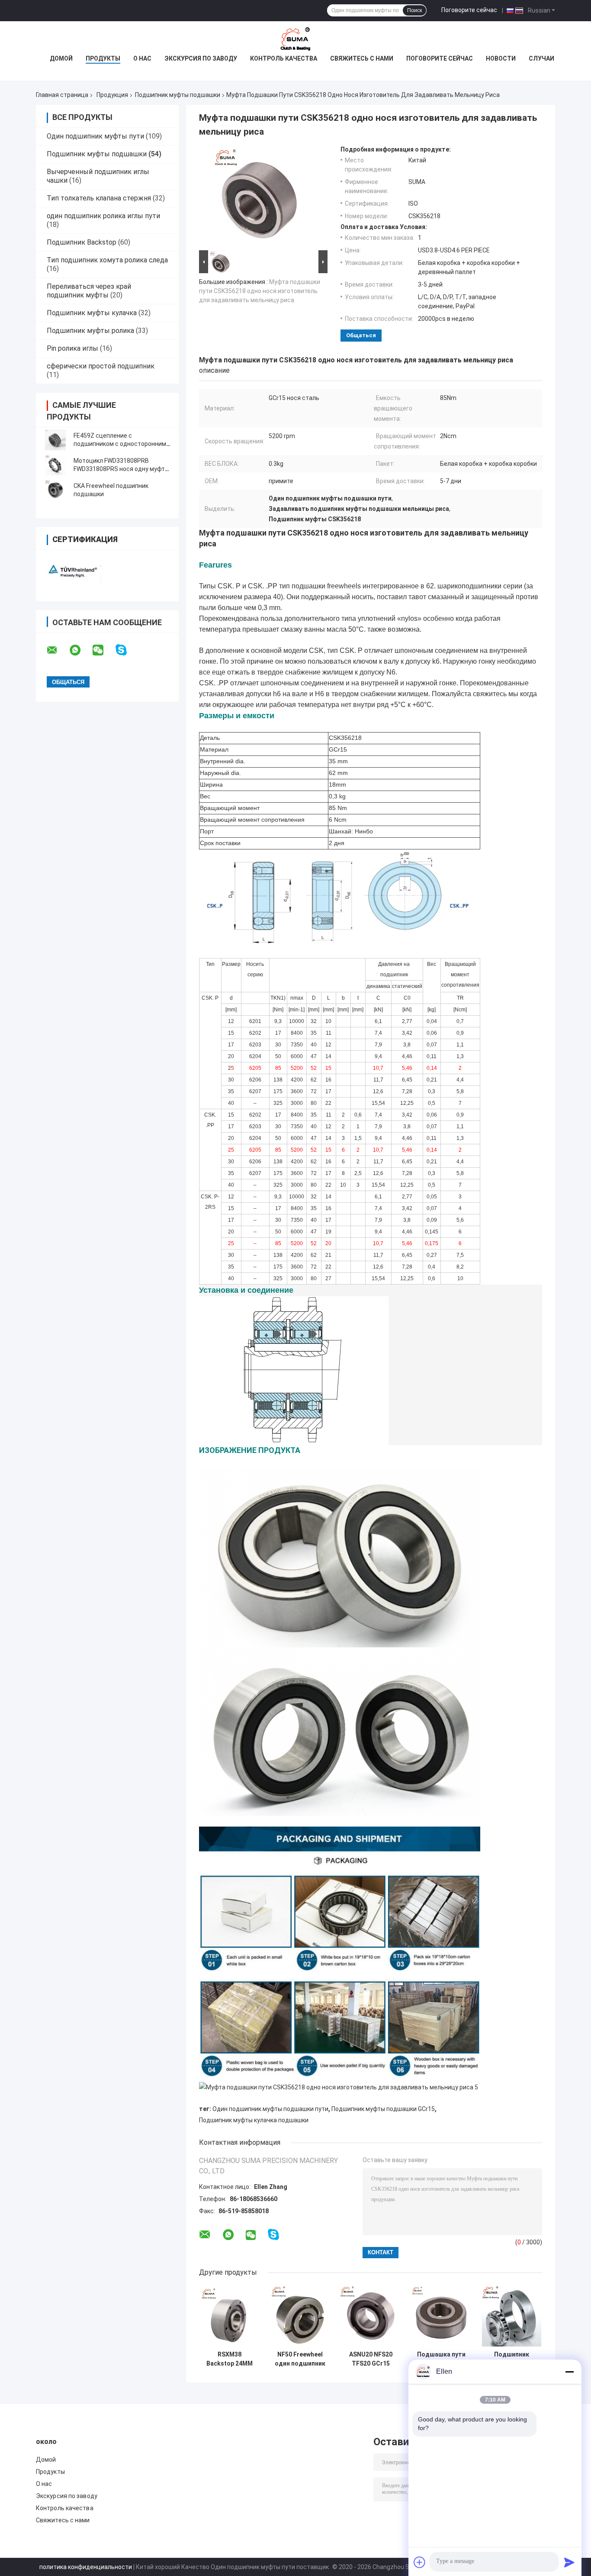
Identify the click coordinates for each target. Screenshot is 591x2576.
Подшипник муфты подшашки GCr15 (383, 2109)
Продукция (112, 95)
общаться (361, 335)
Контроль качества (284, 58)
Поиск (414, 10)
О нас (142, 58)
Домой (61, 58)
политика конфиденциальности (86, 2567)
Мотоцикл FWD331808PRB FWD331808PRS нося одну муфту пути (121, 469)
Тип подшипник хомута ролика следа (107, 260)
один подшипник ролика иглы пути (103, 216)
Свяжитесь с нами (362, 58)
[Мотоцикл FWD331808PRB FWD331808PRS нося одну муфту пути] (55, 465)
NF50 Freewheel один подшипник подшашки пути (300, 2359)
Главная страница (62, 95)
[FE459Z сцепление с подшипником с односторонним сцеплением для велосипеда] (55, 440)
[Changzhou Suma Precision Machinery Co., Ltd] (295, 39)
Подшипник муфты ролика (90, 331)
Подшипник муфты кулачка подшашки (254, 2120)
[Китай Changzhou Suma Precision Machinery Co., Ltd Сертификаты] (72, 570)
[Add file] (420, 2562)
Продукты (103, 58)
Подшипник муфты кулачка (92, 313)
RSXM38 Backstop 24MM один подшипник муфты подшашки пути (230, 2359)
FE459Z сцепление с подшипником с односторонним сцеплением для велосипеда (120, 444)
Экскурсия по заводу (201, 58)
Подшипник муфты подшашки (178, 95)
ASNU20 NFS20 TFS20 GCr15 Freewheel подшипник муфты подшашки (371, 2359)
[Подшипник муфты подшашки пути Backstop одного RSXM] (512, 2316)
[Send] (569, 2562)
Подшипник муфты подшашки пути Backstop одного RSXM (512, 2359)
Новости (501, 58)
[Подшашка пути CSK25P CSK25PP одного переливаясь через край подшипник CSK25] (441, 2316)
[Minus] (569, 2372)
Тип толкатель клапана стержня (99, 198)
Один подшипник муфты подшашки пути (270, 2109)
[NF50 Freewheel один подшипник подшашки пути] (300, 2316)
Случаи (541, 58)
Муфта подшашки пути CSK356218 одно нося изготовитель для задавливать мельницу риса (260, 291)
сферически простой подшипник (101, 366)
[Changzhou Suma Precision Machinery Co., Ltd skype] (127, 650)
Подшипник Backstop (82, 242)
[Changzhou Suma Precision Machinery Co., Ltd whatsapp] (80, 650)
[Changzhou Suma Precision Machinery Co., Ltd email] (58, 650)
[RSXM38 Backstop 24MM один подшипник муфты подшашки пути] (230, 2316)
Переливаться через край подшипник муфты (89, 291)
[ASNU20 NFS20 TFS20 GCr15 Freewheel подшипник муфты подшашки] (371, 2316)
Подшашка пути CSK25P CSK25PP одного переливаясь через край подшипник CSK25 (441, 2359)
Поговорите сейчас (469, 10)
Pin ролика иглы (72, 348)
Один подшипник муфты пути (95, 136)
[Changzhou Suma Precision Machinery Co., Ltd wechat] (103, 650)
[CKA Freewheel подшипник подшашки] (55, 490)
